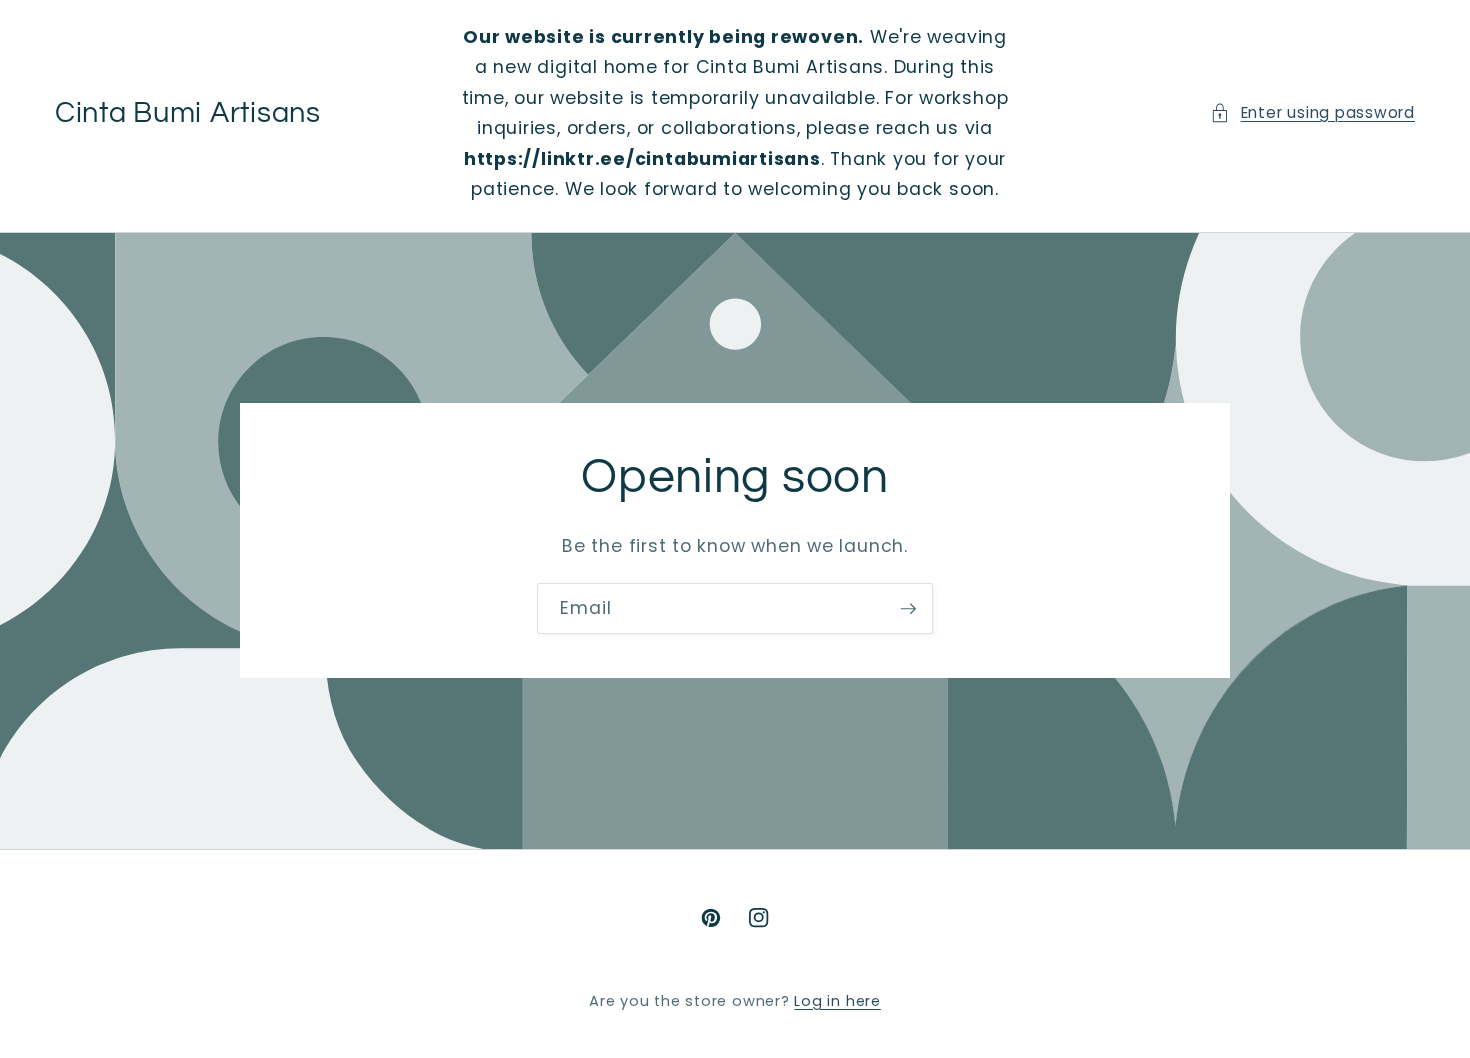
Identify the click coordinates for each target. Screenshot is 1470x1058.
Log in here (837, 1001)
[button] (1312, 113)
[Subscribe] (908, 609)
